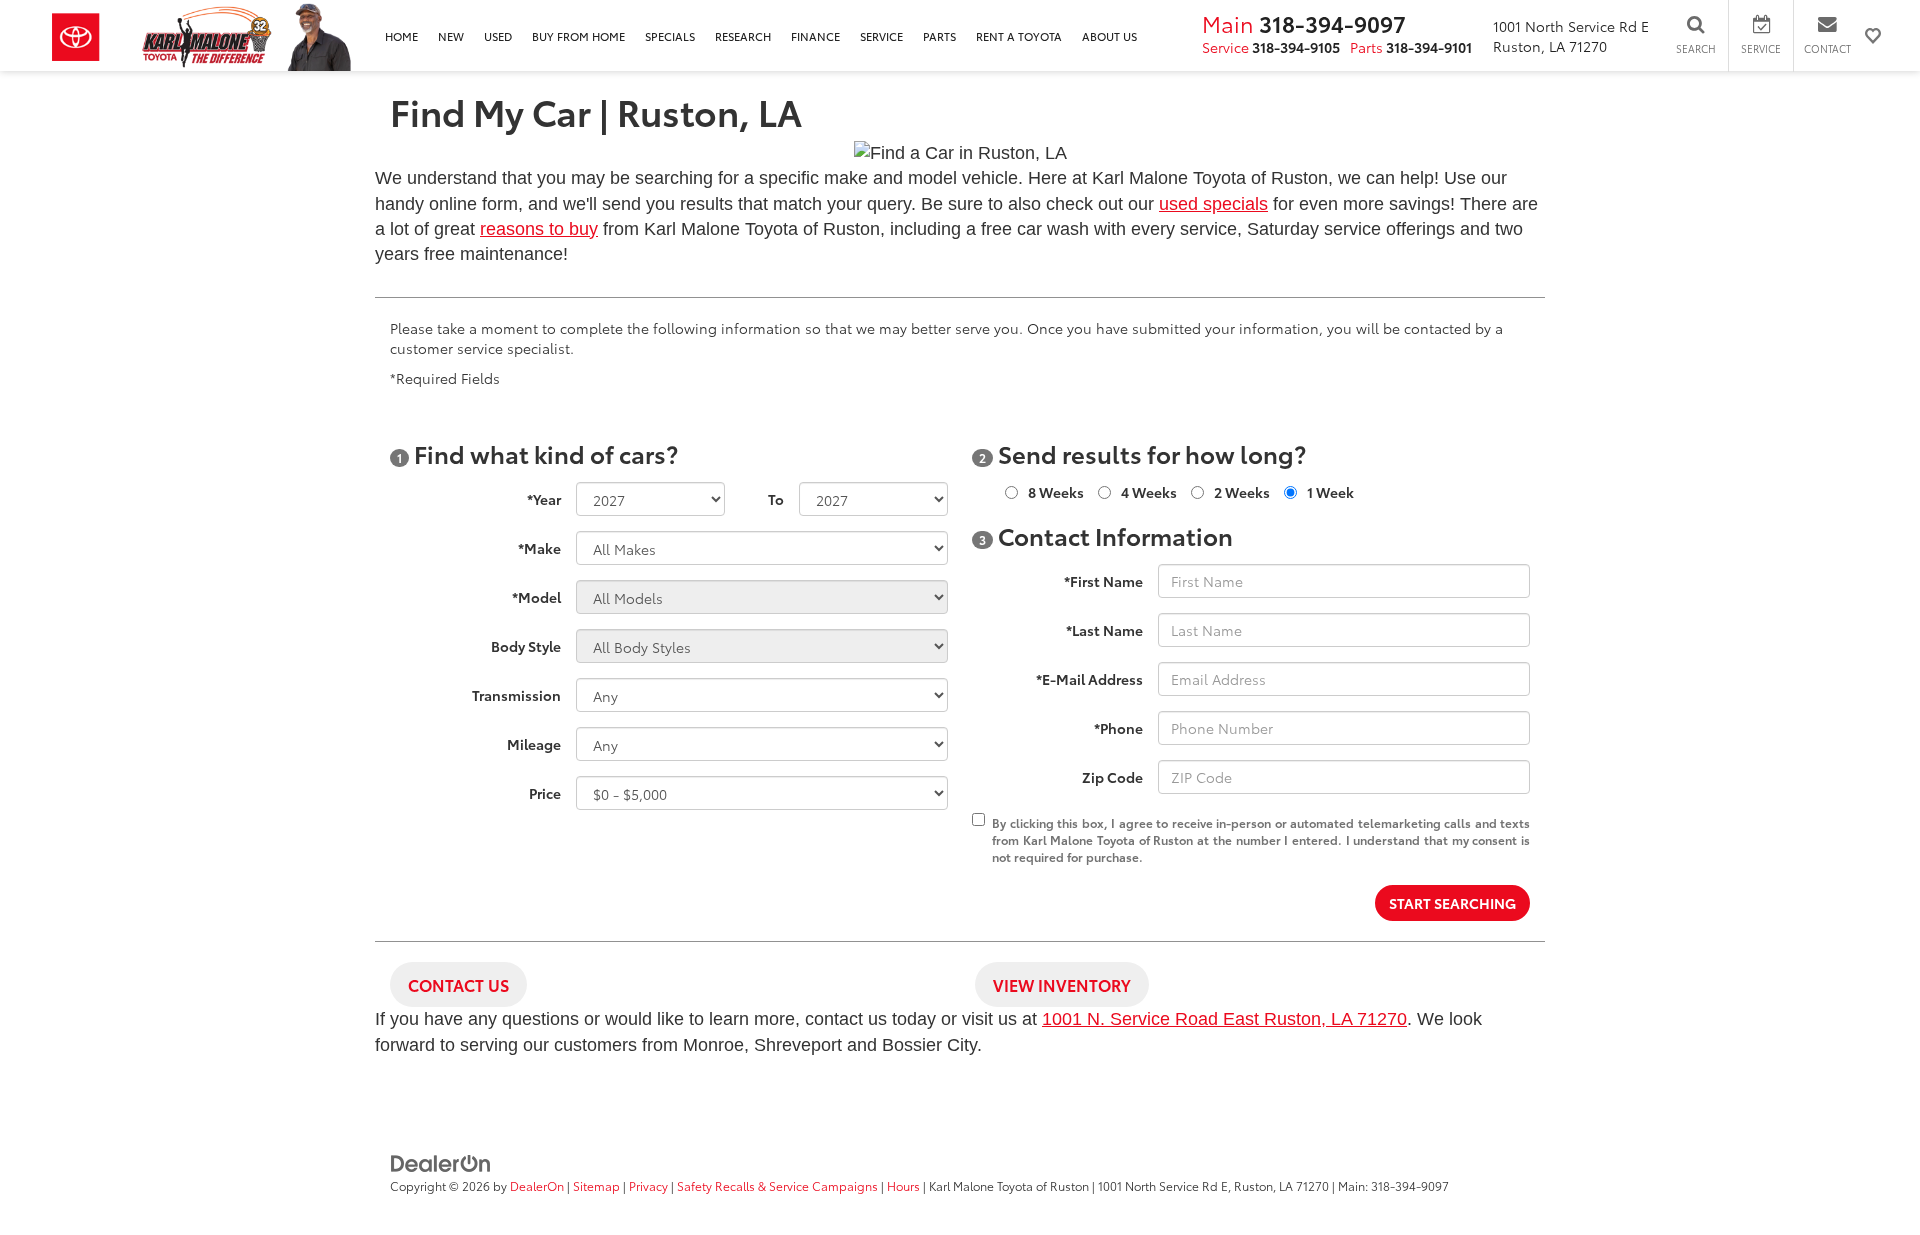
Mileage (534, 744)
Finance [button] (815, 36)
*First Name (1103, 581)
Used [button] (498, 36)
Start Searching (1452, 903)
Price (545, 793)
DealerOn (537, 1185)
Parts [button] (939, 36)
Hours (903, 1185)
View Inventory (1062, 984)
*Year (544, 499)
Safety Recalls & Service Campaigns (777, 1185)
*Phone (1118, 728)
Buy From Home (578, 36)
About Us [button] (1109, 36)
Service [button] (881, 36)
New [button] (451, 36)
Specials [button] (670, 36)
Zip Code (1112, 777)
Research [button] (743, 36)
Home (401, 36)
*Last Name (1104, 630)
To (776, 499)
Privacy (648, 1185)
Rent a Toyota (1019, 36)
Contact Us (458, 984)
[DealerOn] (441, 1162)
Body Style (526, 646)
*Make (539, 548)
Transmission (516, 695)
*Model (536, 597)
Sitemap (596, 1185)
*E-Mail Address (1089, 679)
